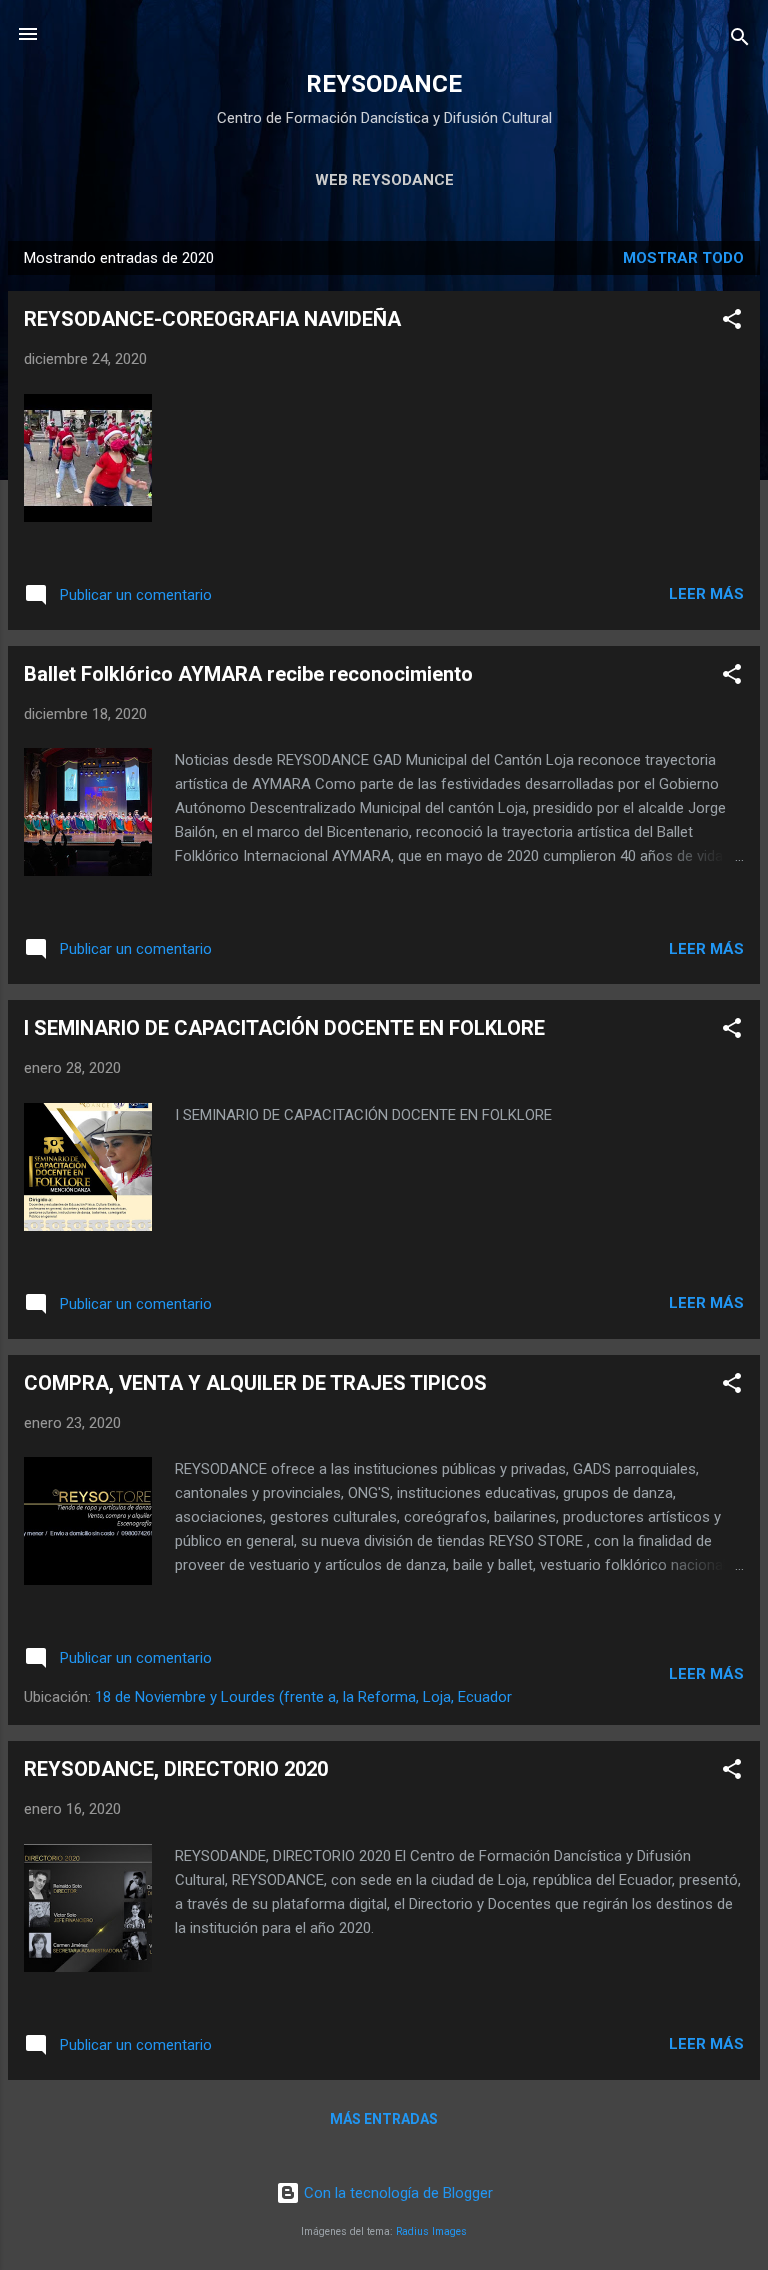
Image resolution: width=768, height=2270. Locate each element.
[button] (732, 322)
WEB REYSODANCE (384, 180)
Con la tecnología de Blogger (396, 2193)
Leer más (706, 594)
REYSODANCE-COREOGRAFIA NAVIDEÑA (212, 319)
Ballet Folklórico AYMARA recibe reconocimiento (248, 674)
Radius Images (431, 2231)
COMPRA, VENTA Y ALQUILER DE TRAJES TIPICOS (255, 1383)
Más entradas (384, 2119)
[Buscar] (740, 40)
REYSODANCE (384, 84)
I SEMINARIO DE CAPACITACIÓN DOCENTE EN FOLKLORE (284, 1028)
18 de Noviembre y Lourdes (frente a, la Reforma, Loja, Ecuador (303, 1697)
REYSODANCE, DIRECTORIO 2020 (176, 1769)
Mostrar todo (683, 258)
